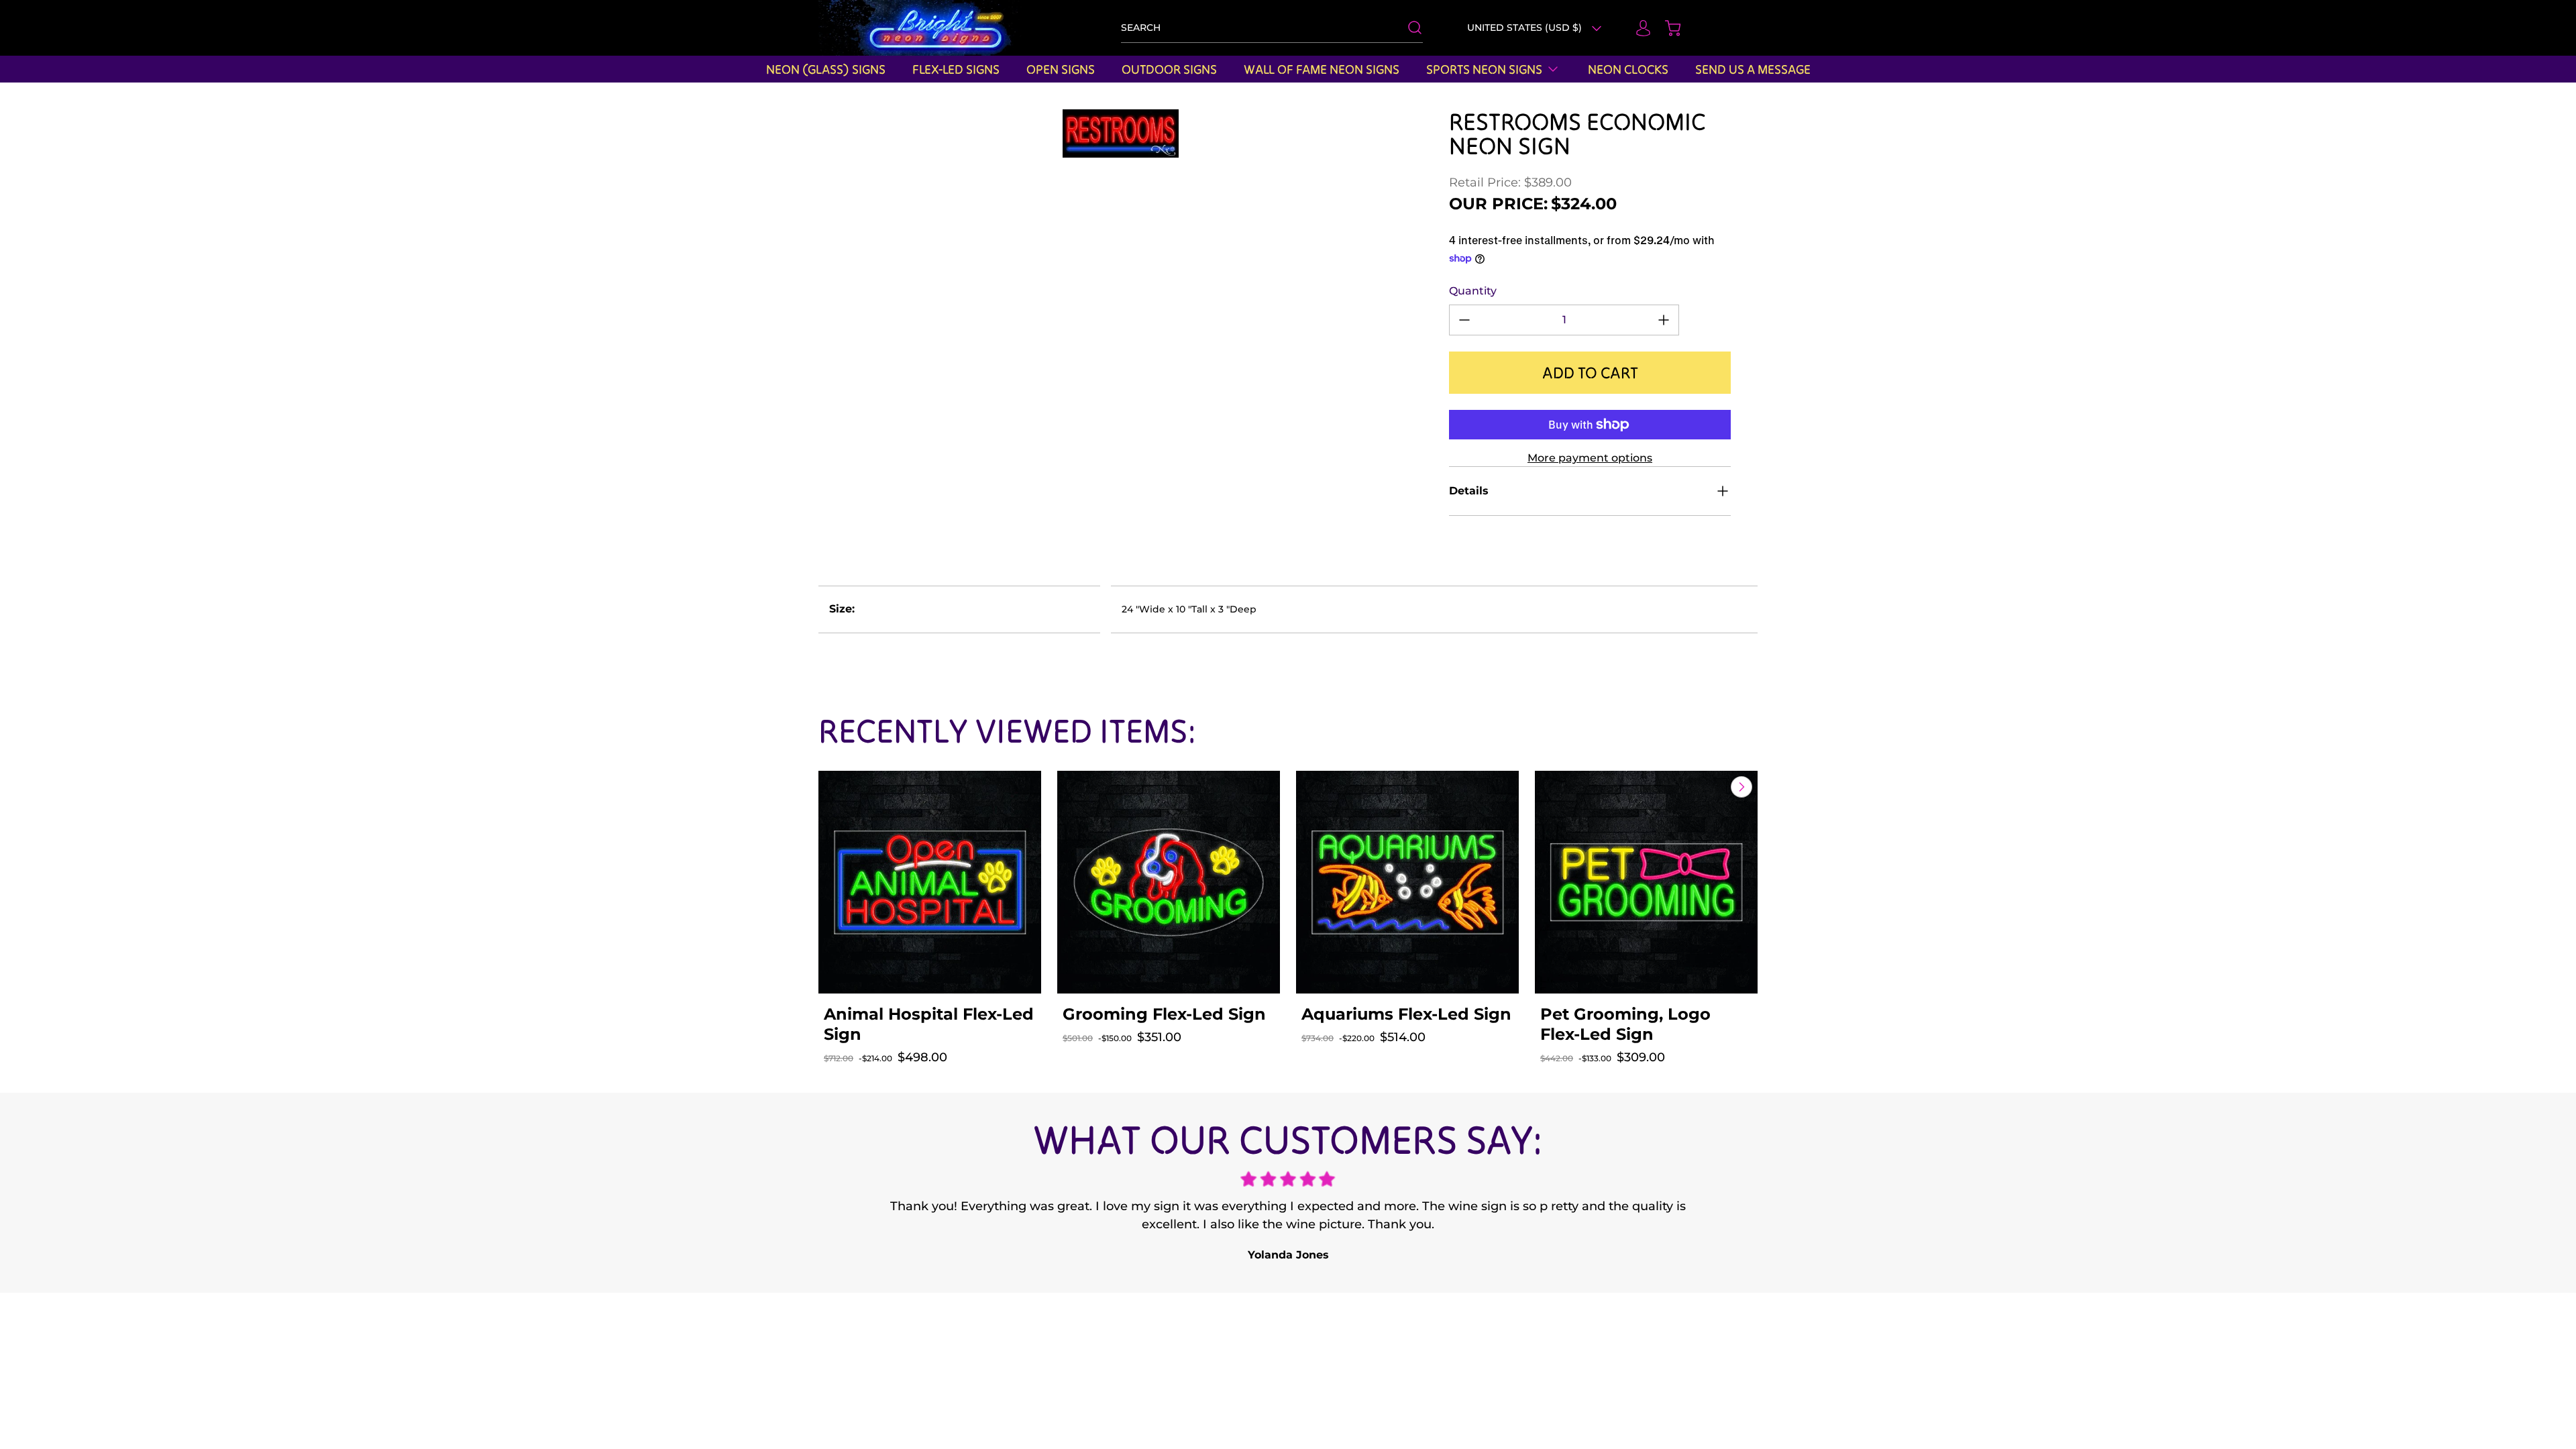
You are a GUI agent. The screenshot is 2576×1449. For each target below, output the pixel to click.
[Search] (1408, 28)
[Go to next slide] (1740, 787)
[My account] (1637, 28)
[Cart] (1666, 28)
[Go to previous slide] (1711, 787)
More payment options (1590, 458)
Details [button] (1469, 491)
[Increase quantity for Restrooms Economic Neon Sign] (1664, 320)
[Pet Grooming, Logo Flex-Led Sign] (1646, 882)
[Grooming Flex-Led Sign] (1169, 882)
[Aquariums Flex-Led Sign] (1407, 882)
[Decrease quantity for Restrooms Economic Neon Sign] (1464, 320)
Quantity (1473, 291)
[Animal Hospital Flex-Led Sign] (930, 882)
